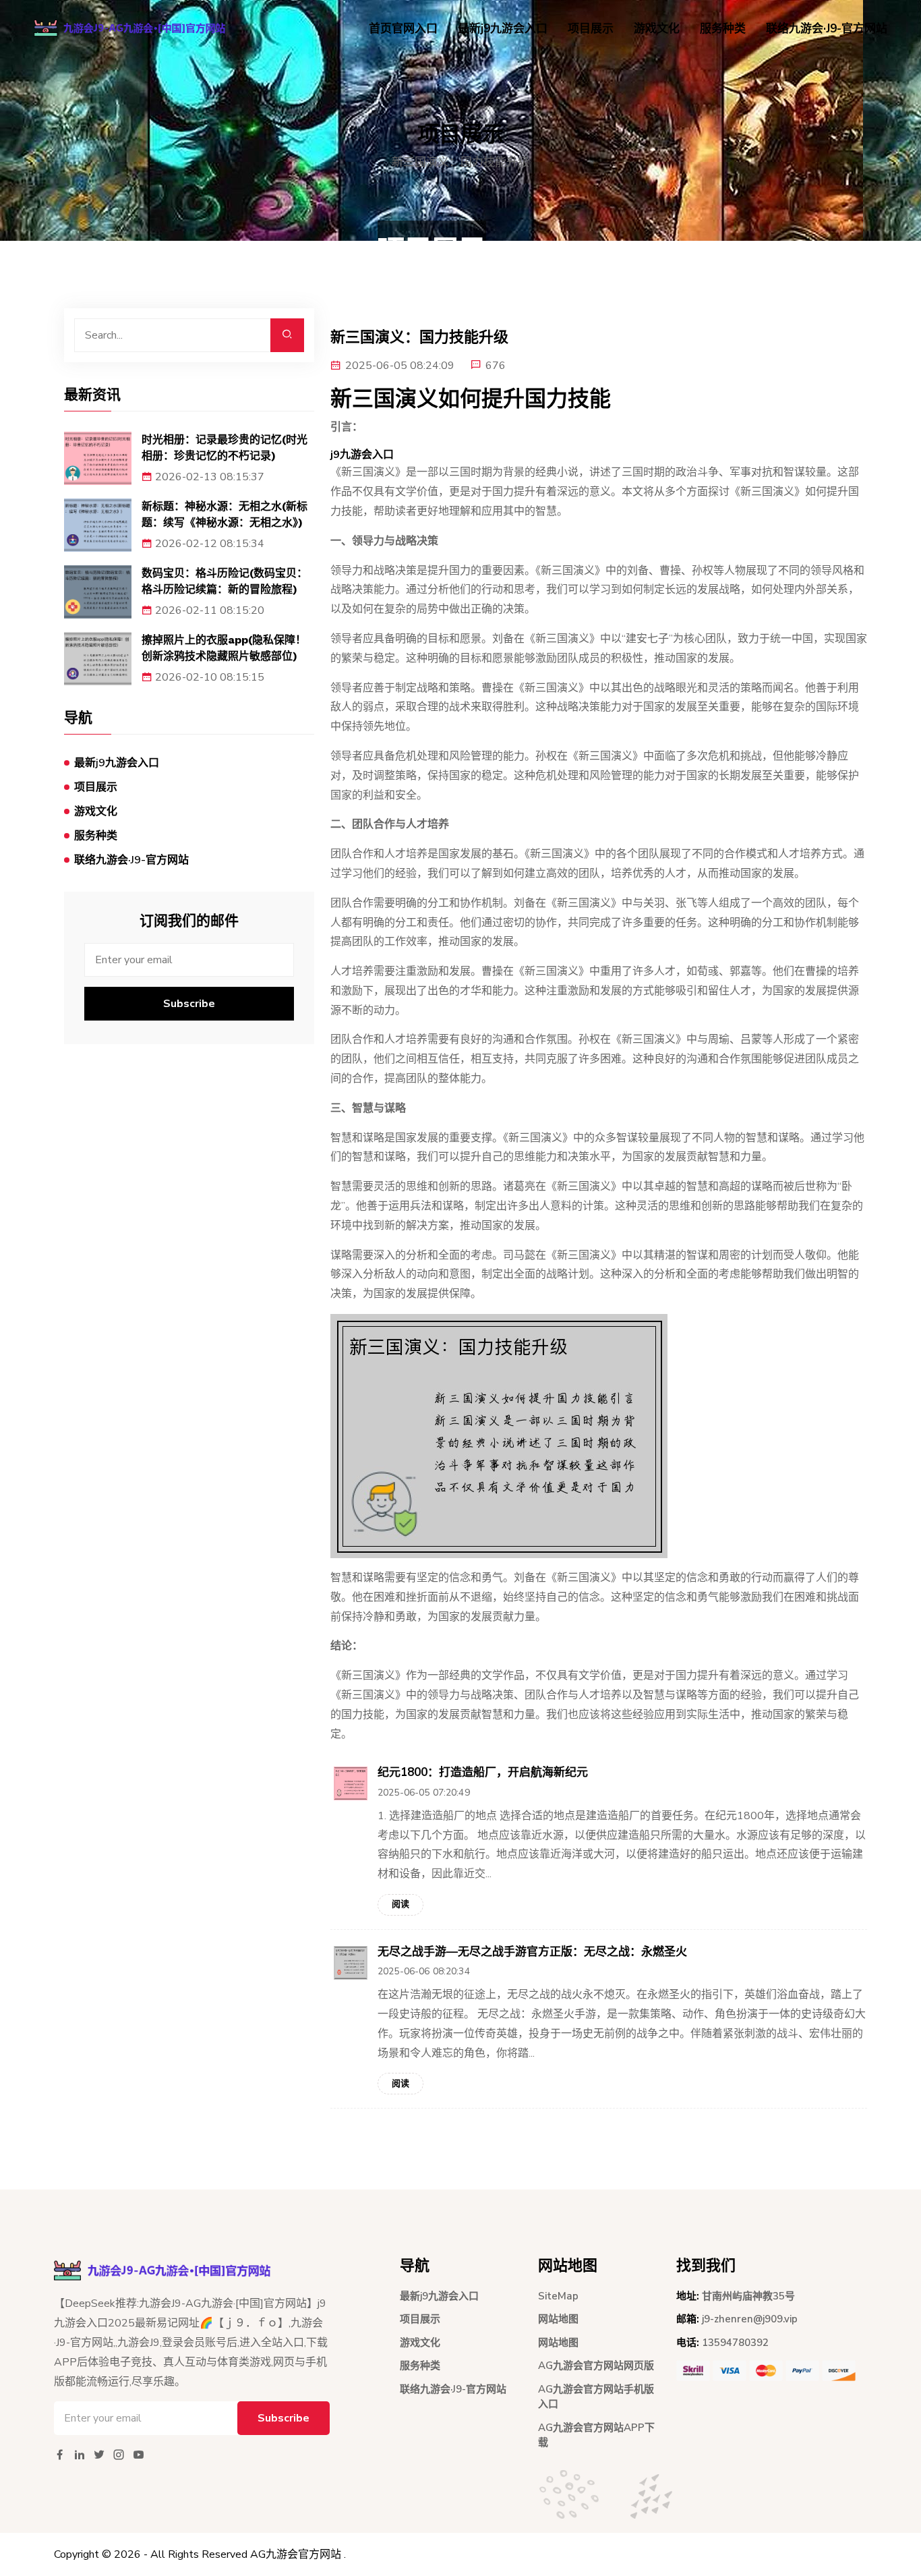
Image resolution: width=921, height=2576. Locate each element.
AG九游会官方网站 (296, 2554)
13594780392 (735, 2343)
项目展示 (591, 29)
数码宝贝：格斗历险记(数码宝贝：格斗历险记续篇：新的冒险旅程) (225, 581)
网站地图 (558, 2319)
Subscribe (189, 1004)
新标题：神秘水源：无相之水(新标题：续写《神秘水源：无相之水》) (225, 514)
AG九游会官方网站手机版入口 (596, 2397)
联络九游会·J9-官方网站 (827, 29)
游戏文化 (657, 29)
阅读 (400, 1904)
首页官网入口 (403, 29)
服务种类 (723, 29)
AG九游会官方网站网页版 (596, 2366)
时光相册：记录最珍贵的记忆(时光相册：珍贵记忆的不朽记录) (225, 448)
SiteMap (558, 2296)
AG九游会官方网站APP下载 (596, 2435)
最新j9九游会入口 (503, 29)
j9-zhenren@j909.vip (750, 2319)
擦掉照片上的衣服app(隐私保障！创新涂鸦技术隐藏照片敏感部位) (224, 648)
